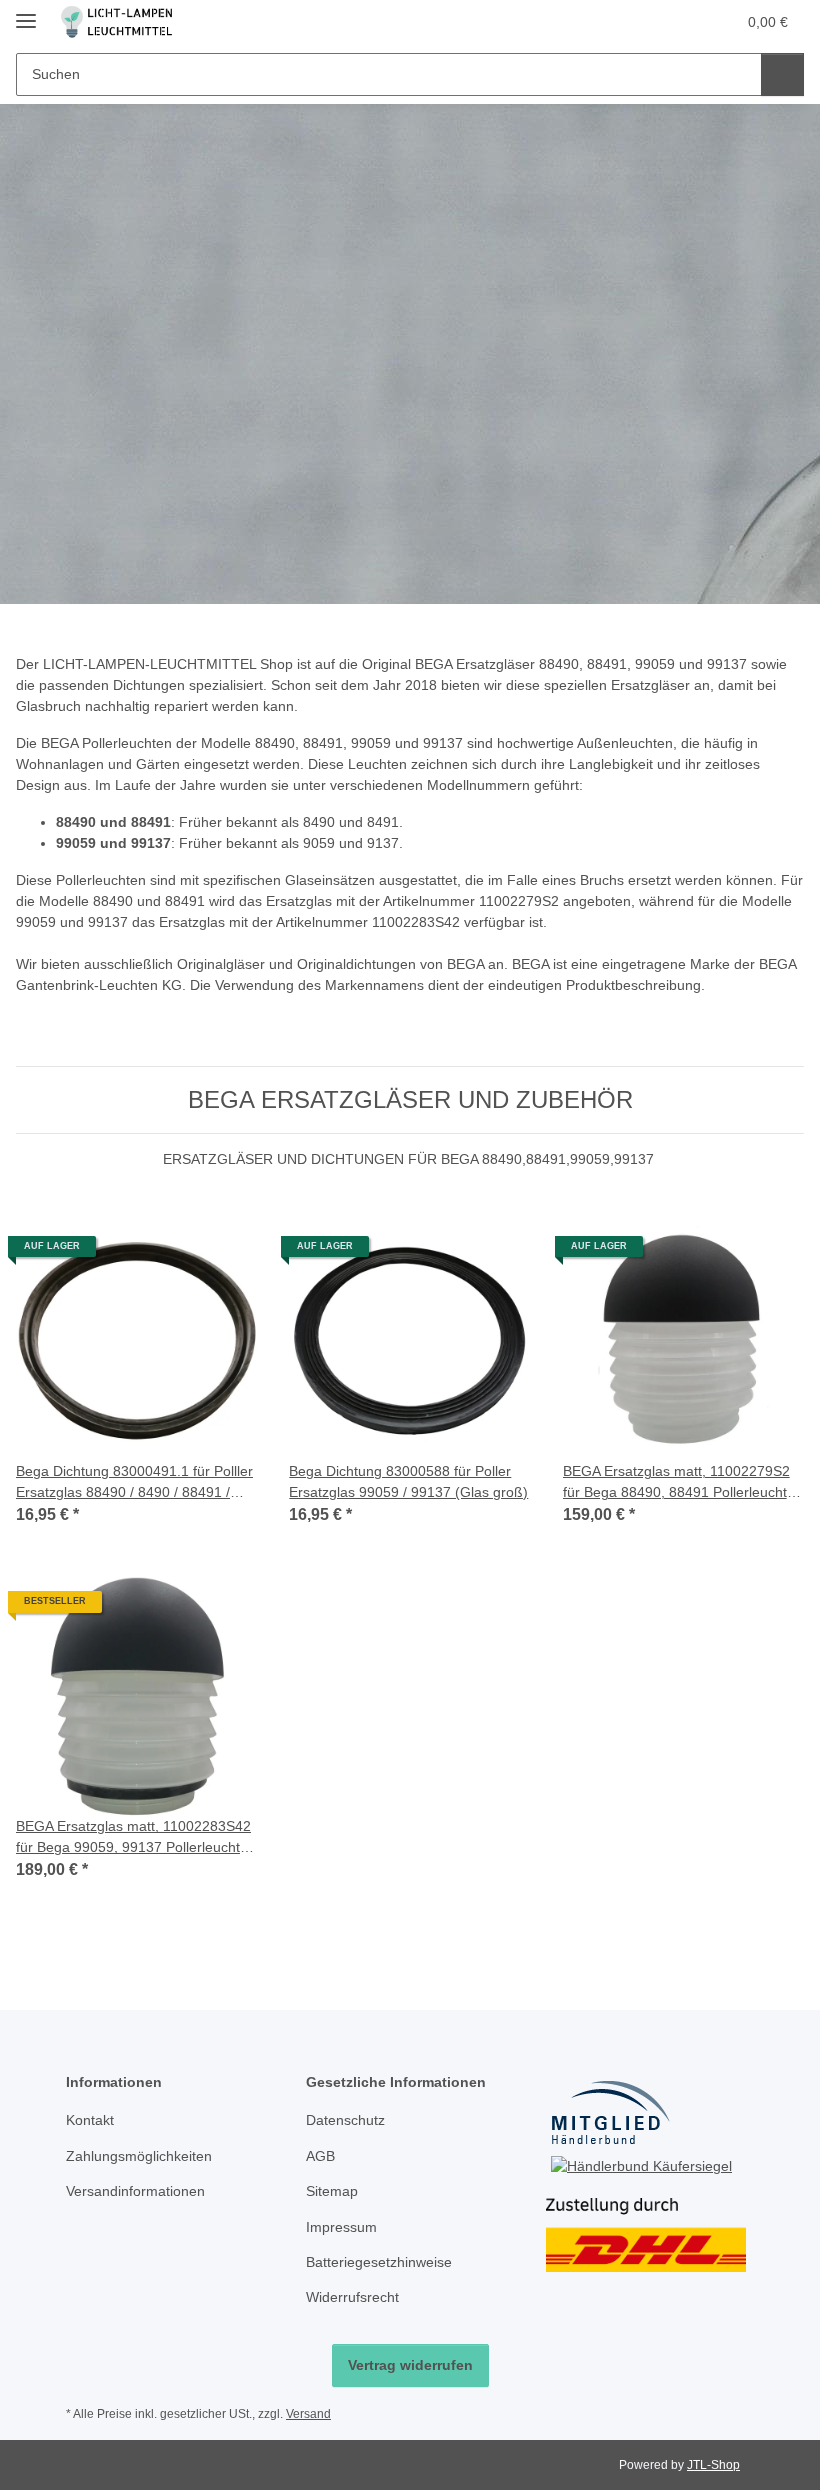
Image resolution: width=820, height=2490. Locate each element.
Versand (308, 2414)
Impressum (341, 2227)
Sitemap (332, 2191)
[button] (641, 22)
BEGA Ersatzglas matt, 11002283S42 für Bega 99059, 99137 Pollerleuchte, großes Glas (134, 1838)
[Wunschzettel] (681, 22)
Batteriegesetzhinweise (379, 2262)
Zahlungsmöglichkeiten (139, 2156)
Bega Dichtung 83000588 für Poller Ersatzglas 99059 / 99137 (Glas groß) (408, 1481)
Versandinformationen (135, 2191)
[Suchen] (782, 74)
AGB (320, 2156)
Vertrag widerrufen (410, 2365)
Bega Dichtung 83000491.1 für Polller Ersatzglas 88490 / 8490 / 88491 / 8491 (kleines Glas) (134, 1483)
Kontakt (90, 2120)
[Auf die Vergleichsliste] (171, 1254)
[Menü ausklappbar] (26, 12)
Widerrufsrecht (352, 2297)
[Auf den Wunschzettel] (223, 1254)
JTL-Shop (713, 2465)
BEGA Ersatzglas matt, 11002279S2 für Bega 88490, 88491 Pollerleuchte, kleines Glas (681, 1483)
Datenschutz (345, 2120)
